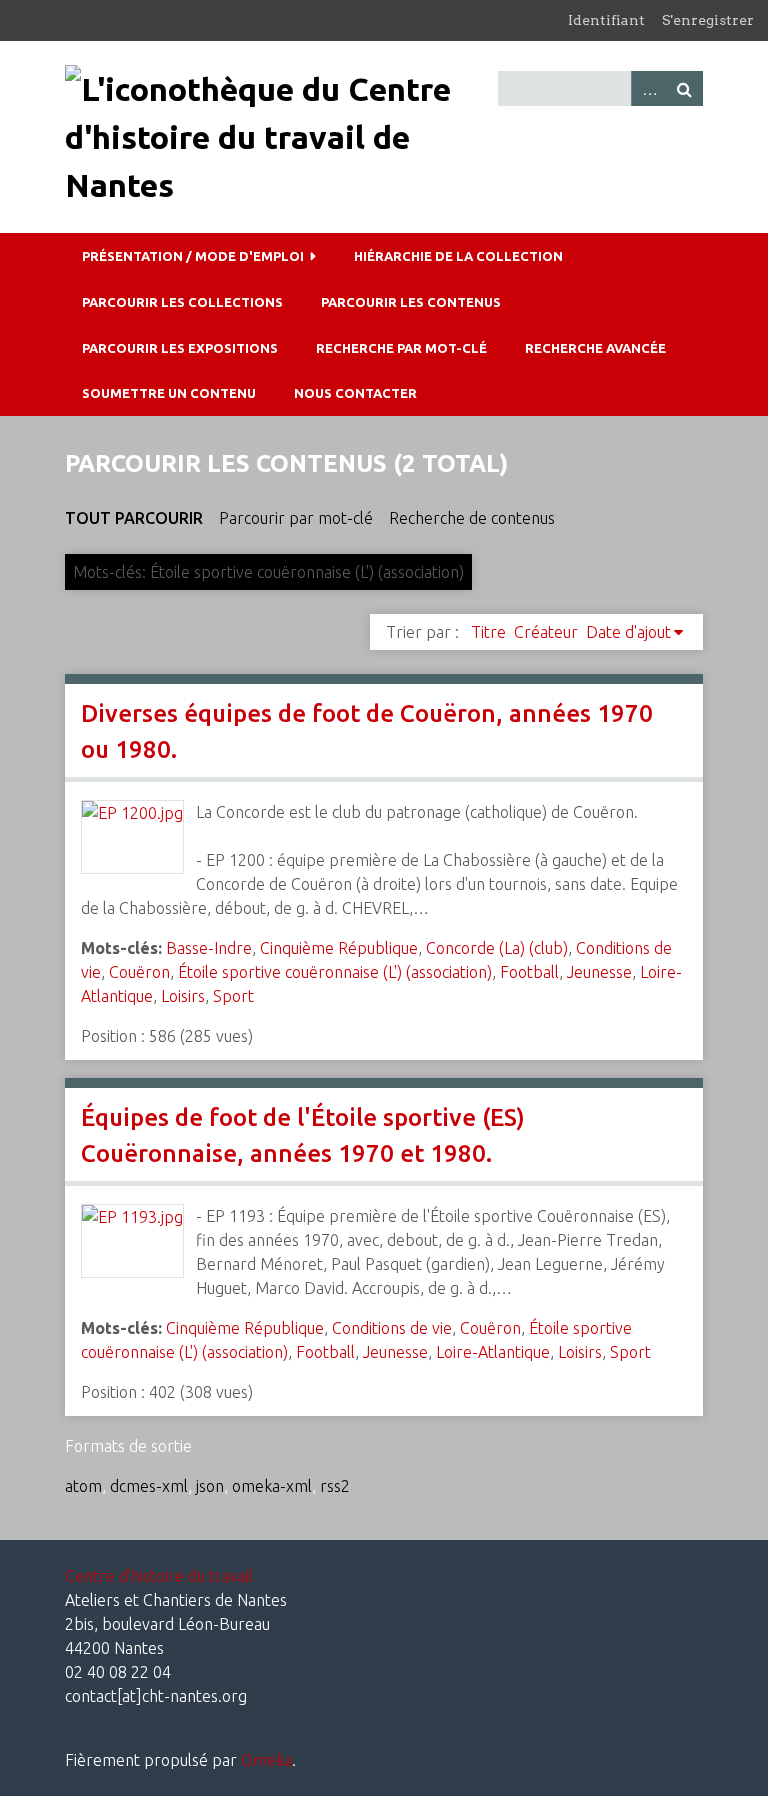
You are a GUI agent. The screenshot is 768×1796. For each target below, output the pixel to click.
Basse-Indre (209, 948)
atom (83, 1486)
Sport (233, 996)
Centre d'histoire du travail (159, 1576)
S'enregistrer (708, 20)
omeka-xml (272, 1486)
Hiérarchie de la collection (458, 256)
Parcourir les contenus (411, 302)
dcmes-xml (149, 1486)
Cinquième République (339, 948)
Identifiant (606, 20)
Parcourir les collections (182, 302)
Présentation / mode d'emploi (193, 256)
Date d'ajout (628, 632)
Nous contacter (355, 393)
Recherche (685, 88)
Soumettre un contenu (169, 393)
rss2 (335, 1486)
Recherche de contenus (472, 518)
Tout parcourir (134, 518)
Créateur (546, 632)
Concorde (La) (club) (497, 948)
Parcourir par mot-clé (296, 518)
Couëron (139, 972)
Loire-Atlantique (493, 1352)
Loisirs (183, 996)
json (210, 1486)
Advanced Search (649, 88)
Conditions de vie (392, 1328)
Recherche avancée (595, 348)
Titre (488, 632)
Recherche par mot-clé (401, 348)
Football (529, 972)
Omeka (266, 1760)
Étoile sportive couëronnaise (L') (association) (335, 972)
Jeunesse (599, 972)
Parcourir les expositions (180, 348)
